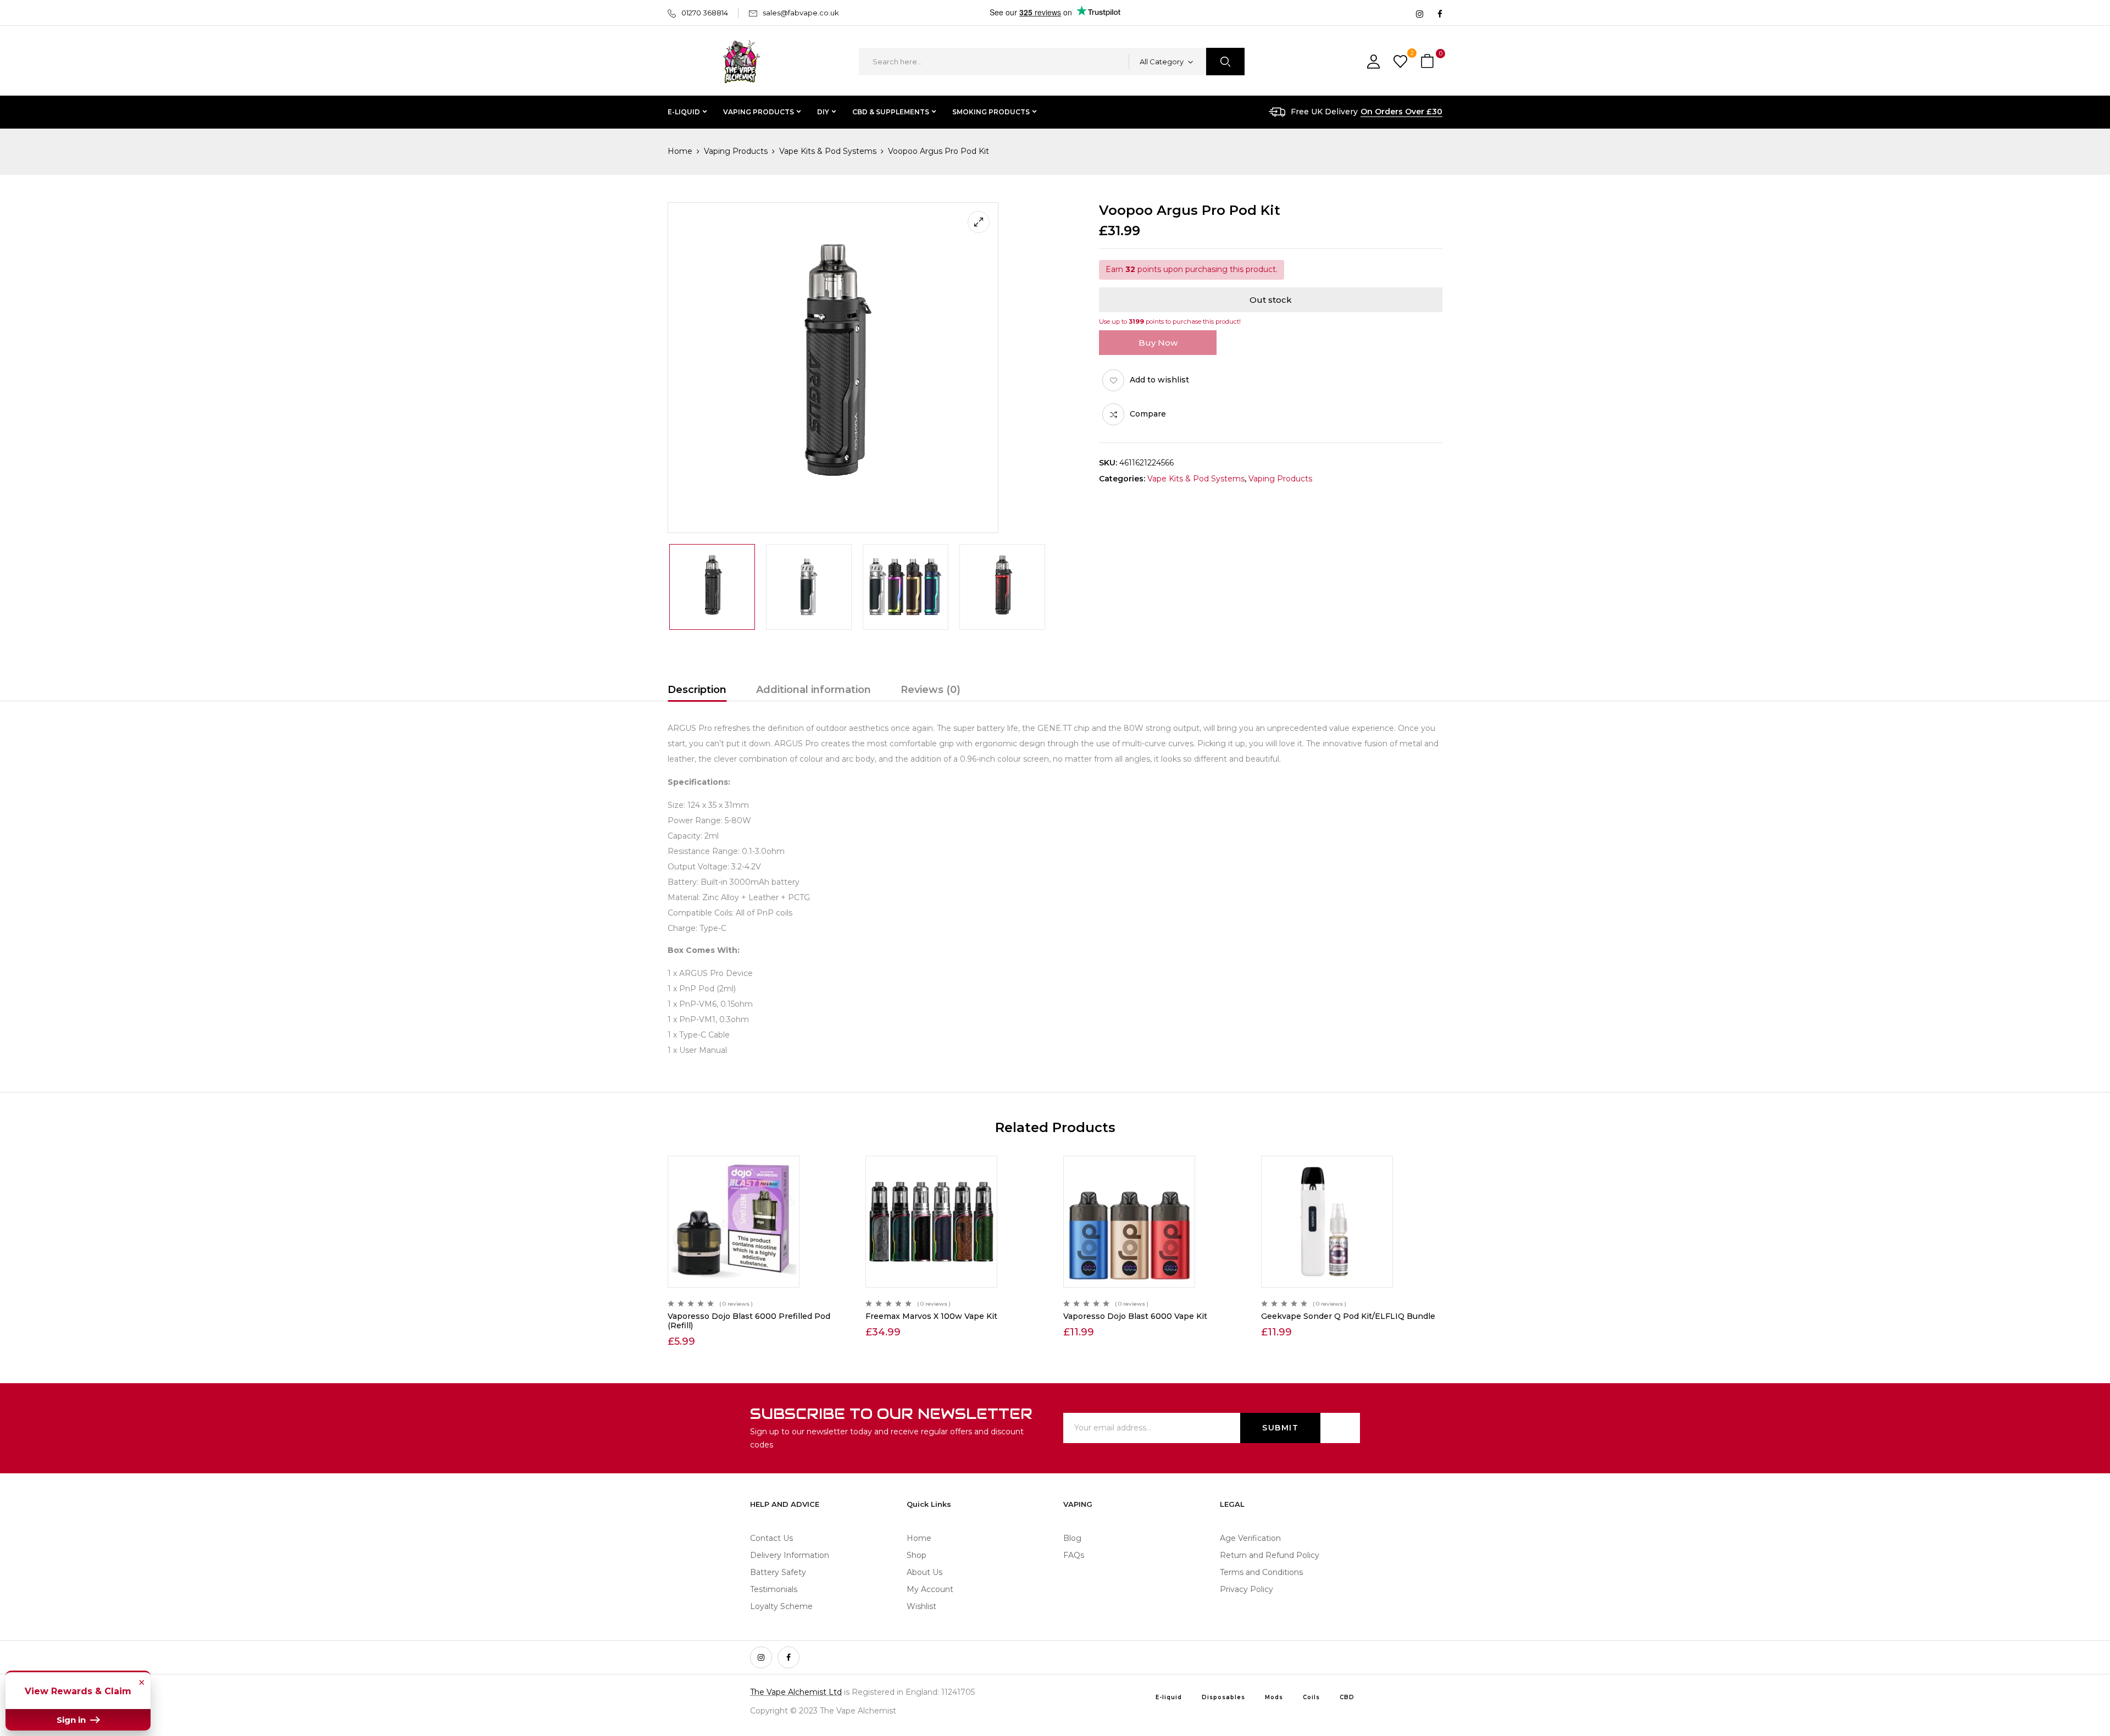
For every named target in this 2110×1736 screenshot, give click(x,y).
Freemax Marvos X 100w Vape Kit (931, 1316)
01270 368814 (705, 13)
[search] (1225, 62)
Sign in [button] (72, 1720)
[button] (1429, 62)
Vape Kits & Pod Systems (828, 151)
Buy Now (1158, 343)
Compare (1148, 414)
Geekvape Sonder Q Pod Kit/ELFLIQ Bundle (1348, 1316)
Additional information (814, 690)
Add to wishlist (1159, 380)
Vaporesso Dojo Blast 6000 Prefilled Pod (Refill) (749, 1321)
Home (680, 151)
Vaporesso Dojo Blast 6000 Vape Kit (1135, 1316)
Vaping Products (736, 151)
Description (697, 690)
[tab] (697, 691)
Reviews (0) (931, 690)
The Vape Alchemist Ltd (796, 1692)
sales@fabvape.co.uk (801, 13)
